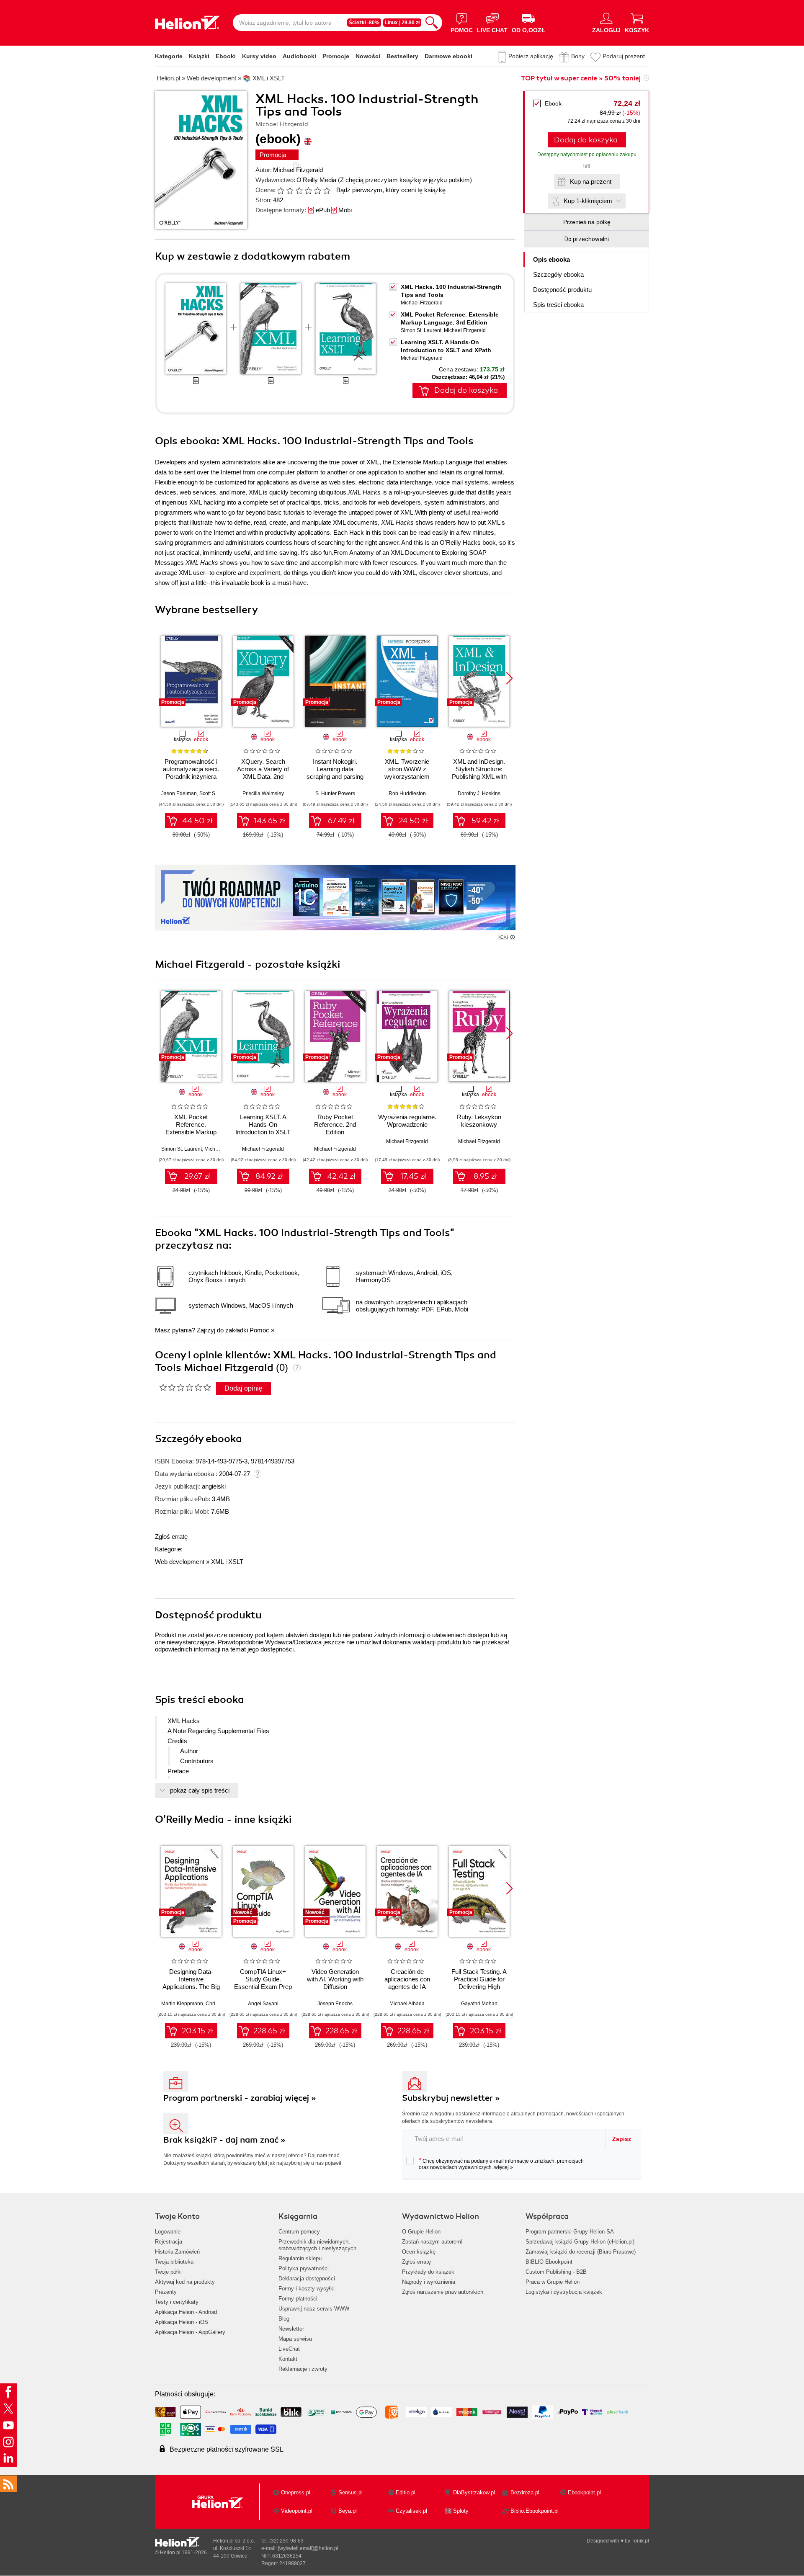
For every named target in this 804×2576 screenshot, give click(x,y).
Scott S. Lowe (215, 793)
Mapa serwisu (295, 2339)
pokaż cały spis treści (200, 1790)
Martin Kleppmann (182, 2004)
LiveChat (289, 2349)
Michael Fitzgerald (298, 170)
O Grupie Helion (421, 2232)
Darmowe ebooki (448, 56)
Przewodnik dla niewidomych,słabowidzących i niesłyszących (317, 2245)
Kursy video (259, 56)
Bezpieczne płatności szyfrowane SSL (227, 2449)
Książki (199, 56)
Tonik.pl (640, 2541)
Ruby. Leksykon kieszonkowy (479, 1121)
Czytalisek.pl (411, 2511)
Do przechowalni (587, 239)
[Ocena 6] (327, 191)
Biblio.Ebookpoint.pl (535, 2511)
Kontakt (288, 2359)
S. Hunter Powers (335, 793)
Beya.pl (348, 2511)
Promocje (336, 56)
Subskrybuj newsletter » (451, 2098)
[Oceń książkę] (304, 190)
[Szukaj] (432, 23)
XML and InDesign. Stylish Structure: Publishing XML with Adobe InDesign (479, 773)
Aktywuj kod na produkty (185, 2282)
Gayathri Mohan (479, 2004)
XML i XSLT (227, 1562)
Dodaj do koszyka (586, 140)
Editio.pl (406, 2492)
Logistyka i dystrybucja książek (564, 2292)
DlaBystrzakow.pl (474, 2492)
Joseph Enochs (335, 2004)
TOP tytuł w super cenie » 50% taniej (581, 78)
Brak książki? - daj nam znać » (224, 2140)
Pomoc (259, 1330)
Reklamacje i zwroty (303, 2369)
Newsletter (291, 2329)
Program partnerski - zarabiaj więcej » (240, 2098)
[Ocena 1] (281, 191)
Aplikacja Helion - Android (186, 2312)
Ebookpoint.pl (584, 2492)
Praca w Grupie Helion (553, 2282)
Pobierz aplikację (531, 56)
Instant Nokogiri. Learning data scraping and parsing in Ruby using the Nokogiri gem (335, 777)
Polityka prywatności (304, 2268)
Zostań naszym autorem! (432, 2242)
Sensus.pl (350, 2492)
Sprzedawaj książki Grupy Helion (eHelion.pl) (580, 2242)
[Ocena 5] (317, 191)
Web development (180, 1562)
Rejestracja (169, 2242)
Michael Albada (407, 2004)
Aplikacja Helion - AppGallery (190, 2332)
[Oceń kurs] (185, 1387)
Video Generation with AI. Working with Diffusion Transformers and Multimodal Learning (335, 1987)
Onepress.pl (296, 2492)
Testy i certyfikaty (177, 2302)
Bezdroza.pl (525, 2492)
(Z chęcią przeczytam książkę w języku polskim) (405, 180)
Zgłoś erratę (171, 1537)
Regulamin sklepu (300, 2258)
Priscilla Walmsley (263, 793)
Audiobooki (299, 56)
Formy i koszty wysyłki (307, 2289)
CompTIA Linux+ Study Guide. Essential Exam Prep (263, 1979)
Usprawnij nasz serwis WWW (314, 2309)
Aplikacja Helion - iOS (182, 2322)
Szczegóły (558, 274)
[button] (509, 678)
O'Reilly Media (316, 180)
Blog (284, 2319)
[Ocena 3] (299, 191)
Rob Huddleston (407, 793)
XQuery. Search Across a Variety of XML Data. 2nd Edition (263, 773)
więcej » (504, 2167)
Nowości (368, 56)
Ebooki (226, 56)
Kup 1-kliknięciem (588, 201)
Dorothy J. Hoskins (479, 793)
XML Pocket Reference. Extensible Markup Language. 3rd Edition (191, 1128)
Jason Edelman (179, 793)
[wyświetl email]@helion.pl (308, 2548)
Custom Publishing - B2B (556, 2272)
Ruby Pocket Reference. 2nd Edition (335, 1124)
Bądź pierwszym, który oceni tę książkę (391, 190)
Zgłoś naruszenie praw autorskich (443, 2292)
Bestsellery (402, 56)
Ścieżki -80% (364, 23)
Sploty (461, 2511)
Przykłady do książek (428, 2272)
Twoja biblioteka (174, 2262)
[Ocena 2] (290, 191)
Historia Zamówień (177, 2252)
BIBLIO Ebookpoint (549, 2262)
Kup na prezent (591, 182)
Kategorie (169, 56)
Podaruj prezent (624, 56)
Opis (551, 259)
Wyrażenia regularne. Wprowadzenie (407, 1121)
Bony (578, 56)
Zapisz (622, 2139)
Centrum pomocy (299, 2232)
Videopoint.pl (297, 2511)
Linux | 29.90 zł (402, 23)
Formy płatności (298, 2299)
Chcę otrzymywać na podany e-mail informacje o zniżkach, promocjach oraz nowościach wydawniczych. (501, 2164)
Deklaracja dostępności (307, 2278)
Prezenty (166, 2292)
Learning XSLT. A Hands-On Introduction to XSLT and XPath (263, 1128)
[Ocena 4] (308, 191)
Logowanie (168, 2232)
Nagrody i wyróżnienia (429, 2282)
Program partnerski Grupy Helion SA (570, 2232)
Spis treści (558, 305)
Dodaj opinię (244, 1388)
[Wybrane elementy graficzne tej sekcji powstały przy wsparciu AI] (513, 937)
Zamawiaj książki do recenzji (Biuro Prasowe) (581, 2252)
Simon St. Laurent (421, 330)
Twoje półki (168, 2272)
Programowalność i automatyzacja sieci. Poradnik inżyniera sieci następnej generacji (191, 777)
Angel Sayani (263, 2004)
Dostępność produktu (562, 290)
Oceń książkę (419, 2252)
